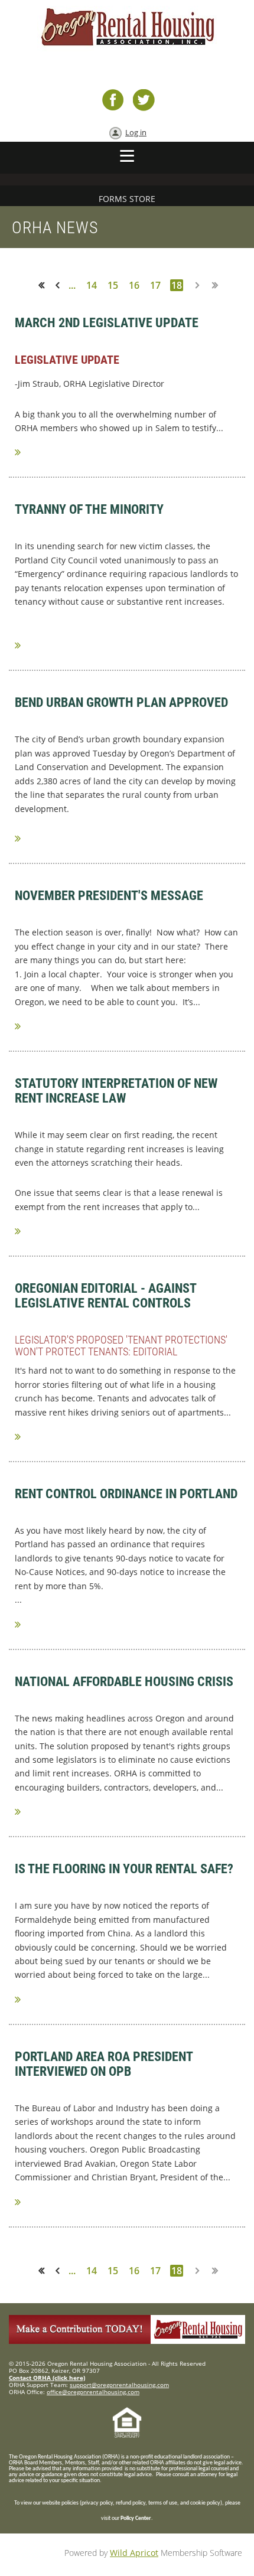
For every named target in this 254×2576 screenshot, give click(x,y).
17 (155, 285)
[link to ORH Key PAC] (127, 2341)
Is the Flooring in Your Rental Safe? (124, 1869)
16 (134, 285)
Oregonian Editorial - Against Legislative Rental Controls (105, 1296)
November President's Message (109, 896)
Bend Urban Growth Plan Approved (121, 702)
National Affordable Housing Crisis (124, 1682)
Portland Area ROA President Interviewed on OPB (104, 2064)
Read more (25, 452)
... (72, 285)
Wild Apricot (134, 2553)
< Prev (60, 285)
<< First (45, 285)
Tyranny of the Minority (89, 509)
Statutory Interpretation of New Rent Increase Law (116, 1091)
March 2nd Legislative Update (107, 323)
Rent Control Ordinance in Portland (126, 1494)
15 (113, 285)
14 (92, 285)
